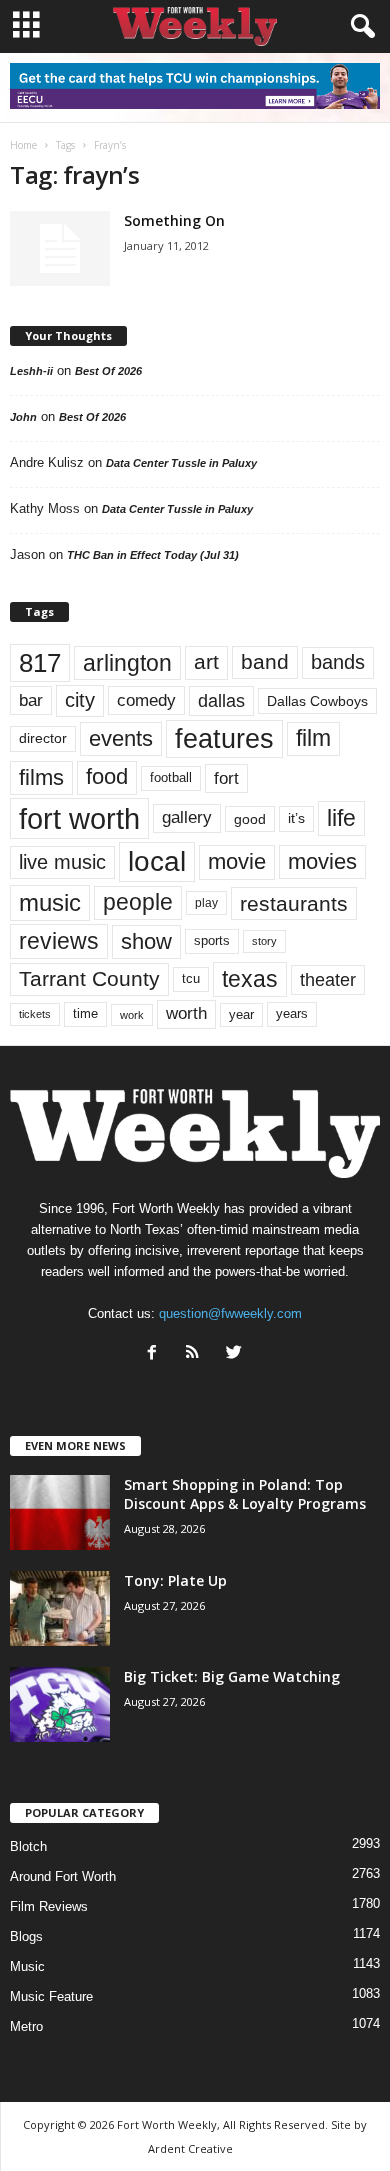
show (146, 941)
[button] (359, 27)
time (85, 1013)
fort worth (79, 818)
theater (328, 979)
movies (322, 861)
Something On (174, 220)
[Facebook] (156, 1354)
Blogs (26, 1936)
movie (237, 861)
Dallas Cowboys (317, 701)
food (107, 777)
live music (62, 862)
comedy (146, 700)
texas (250, 979)
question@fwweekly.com (230, 1313)
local (157, 861)
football (171, 777)
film (313, 738)
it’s (296, 818)
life (341, 818)
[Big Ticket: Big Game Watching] (60, 1704)
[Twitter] (236, 1354)
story (264, 941)
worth (186, 1013)
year (241, 1015)
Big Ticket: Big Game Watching (232, 1676)
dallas (221, 700)
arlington (127, 663)
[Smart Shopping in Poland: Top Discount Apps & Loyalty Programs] (60, 1512)
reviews (59, 941)
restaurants (294, 903)
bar (31, 700)
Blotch (28, 1846)
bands (338, 662)
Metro (26, 2026)
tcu (191, 978)
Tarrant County (89, 978)
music (50, 902)
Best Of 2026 (108, 371)
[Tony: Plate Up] (60, 1608)
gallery (187, 817)
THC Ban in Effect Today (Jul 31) (153, 555)
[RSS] (197, 1354)
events (121, 738)
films (41, 777)
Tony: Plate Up (175, 1580)
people (138, 902)
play (206, 903)
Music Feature (51, 1996)
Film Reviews (49, 1906)
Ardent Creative (190, 2148)
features (224, 739)
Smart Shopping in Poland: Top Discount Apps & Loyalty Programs (245, 1494)
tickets (35, 1014)
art (206, 662)
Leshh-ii (31, 371)
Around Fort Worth (63, 1876)
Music (27, 1966)
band (265, 661)
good (250, 819)
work (132, 1015)
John (23, 417)
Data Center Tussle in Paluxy (181, 463)
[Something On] (60, 248)
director (43, 738)
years (292, 1013)
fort (226, 778)
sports (212, 941)
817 (40, 663)
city (80, 700)
